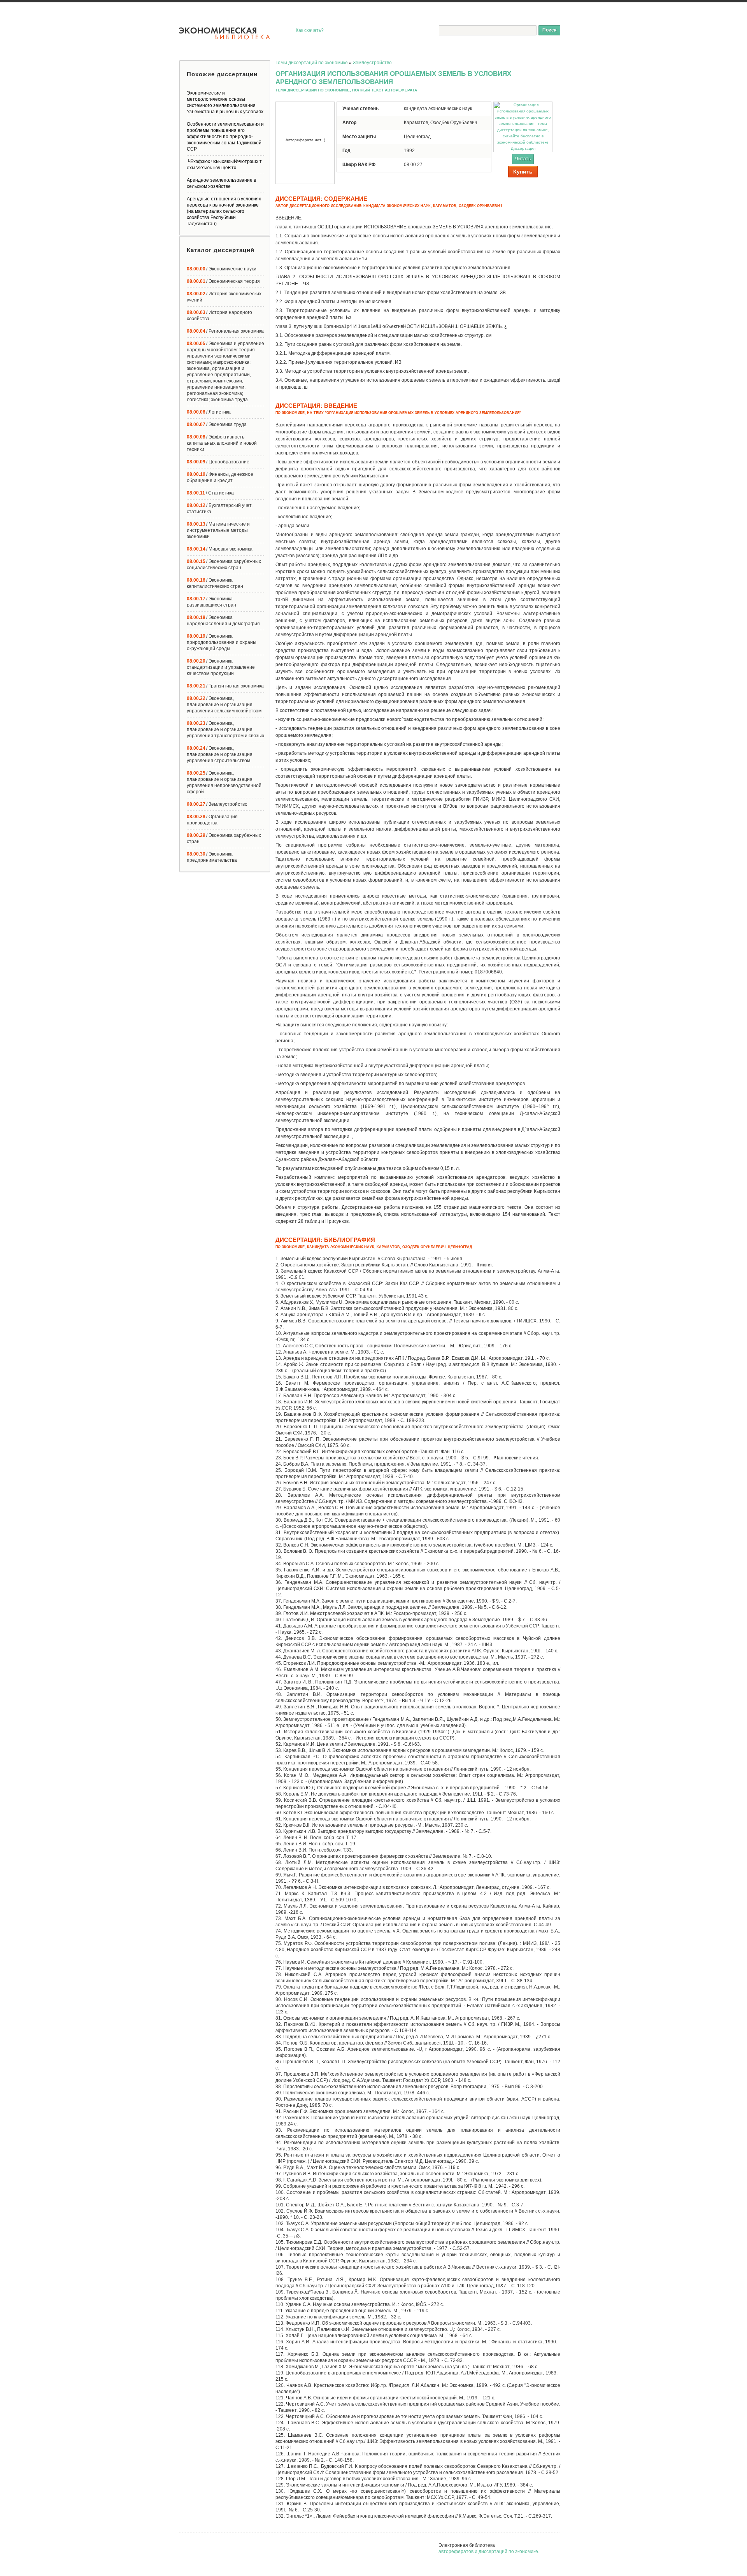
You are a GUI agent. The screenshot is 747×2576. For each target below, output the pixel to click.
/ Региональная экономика (225, 331)
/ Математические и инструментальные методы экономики (218, 530)
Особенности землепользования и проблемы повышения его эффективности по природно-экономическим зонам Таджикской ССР (225, 137)
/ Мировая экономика (220, 549)
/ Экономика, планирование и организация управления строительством (220, 754)
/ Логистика (209, 412)
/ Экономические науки (222, 269)
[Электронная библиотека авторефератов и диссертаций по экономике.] (225, 33)
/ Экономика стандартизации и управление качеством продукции (221, 667)
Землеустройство (372, 63)
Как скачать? (310, 30)
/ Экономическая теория (223, 281)
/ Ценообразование (218, 462)
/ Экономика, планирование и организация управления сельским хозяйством (224, 705)
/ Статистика (210, 493)
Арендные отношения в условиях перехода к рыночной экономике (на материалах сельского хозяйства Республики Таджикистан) (224, 211)
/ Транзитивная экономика (225, 686)
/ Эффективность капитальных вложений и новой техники (222, 443)
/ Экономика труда (217, 424)
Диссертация (523, 148)
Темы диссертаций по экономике (312, 63)
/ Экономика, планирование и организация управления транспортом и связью (225, 729)
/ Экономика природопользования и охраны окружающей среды (222, 642)
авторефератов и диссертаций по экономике (488, 2551)
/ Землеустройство (217, 804)
